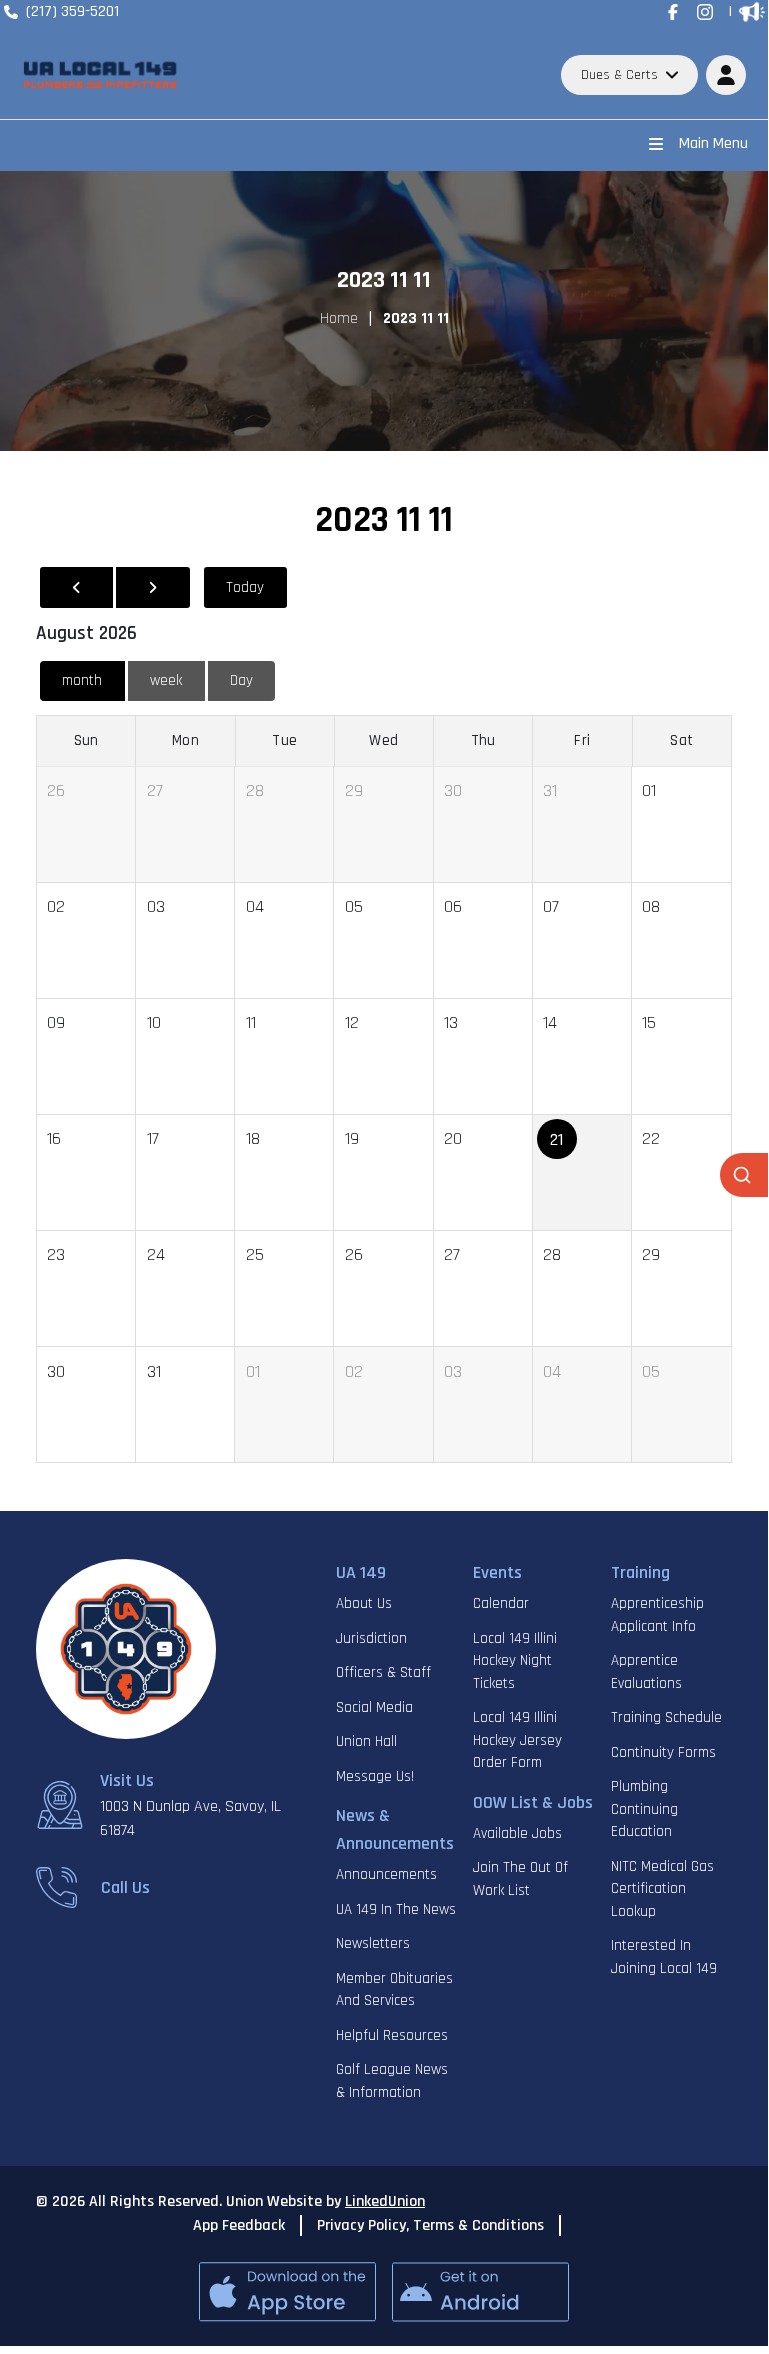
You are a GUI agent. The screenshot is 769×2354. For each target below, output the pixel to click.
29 (354, 790)
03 (156, 906)
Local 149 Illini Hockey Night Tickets (515, 1661)
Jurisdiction (371, 1638)
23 (56, 1254)
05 (354, 906)
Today (245, 587)
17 (153, 1138)
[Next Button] (152, 587)
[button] (726, 75)
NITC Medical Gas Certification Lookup (662, 1889)
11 (251, 1022)
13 (451, 1022)
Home (339, 318)
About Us (364, 1603)
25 (255, 1254)
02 (56, 906)
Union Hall (366, 1741)
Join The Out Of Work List (520, 1879)
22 (651, 1138)
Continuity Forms (663, 1752)
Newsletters (373, 1943)
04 (255, 906)
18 (253, 1138)
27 (155, 790)
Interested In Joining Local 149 (664, 1957)
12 (352, 1022)
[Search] (744, 1175)
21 (556, 1139)
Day (241, 680)
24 (156, 1254)
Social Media (374, 1707)
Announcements (386, 1874)
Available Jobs (517, 1833)
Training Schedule (666, 1717)
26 (56, 790)
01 (649, 790)
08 (651, 906)
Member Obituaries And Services (394, 1990)
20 (453, 1138)
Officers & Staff (383, 1672)
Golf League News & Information (392, 2081)
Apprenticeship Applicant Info (657, 1615)
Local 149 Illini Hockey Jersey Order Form (517, 1740)
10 (154, 1022)
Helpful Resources (392, 2035)
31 (550, 790)
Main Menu (713, 143)
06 (453, 906)
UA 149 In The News (396, 1909)
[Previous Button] (76, 587)
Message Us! (375, 1776)
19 (352, 1138)
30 (453, 790)
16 (54, 1138)
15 (649, 1022)
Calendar (501, 1603)
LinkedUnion (385, 2201)
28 (255, 790)
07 (551, 906)
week (166, 680)
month (82, 680)
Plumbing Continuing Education (644, 1809)
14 (550, 1022)
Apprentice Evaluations (646, 1672)
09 (56, 1022)
